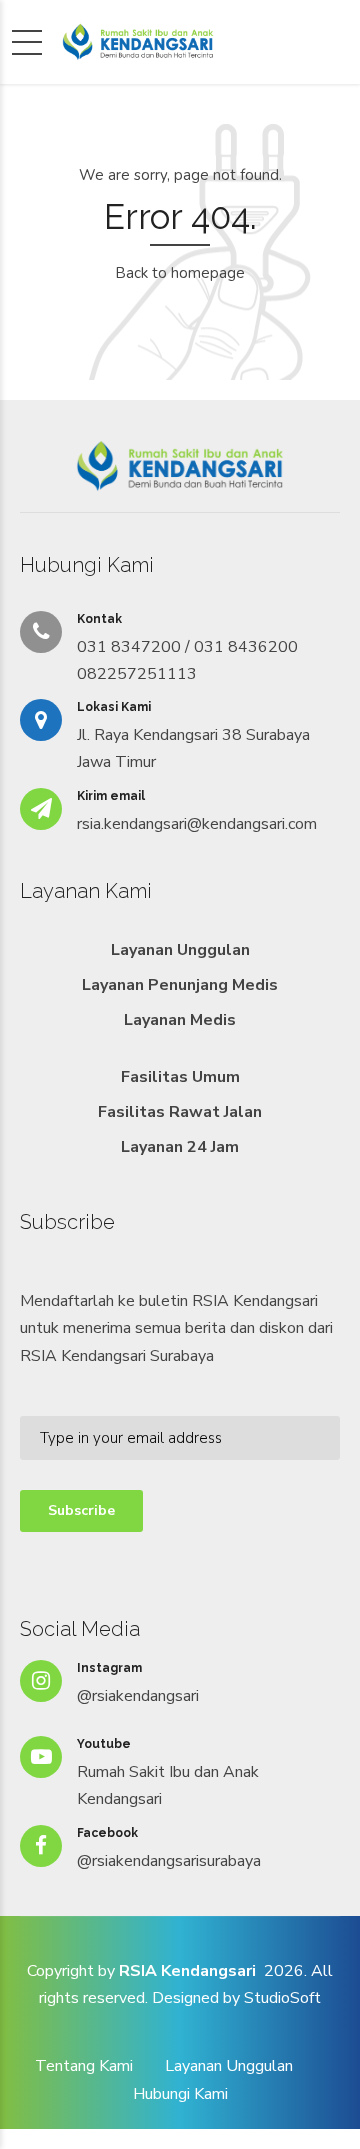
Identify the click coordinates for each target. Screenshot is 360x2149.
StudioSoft (282, 1998)
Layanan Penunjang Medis (180, 985)
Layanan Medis (180, 1020)
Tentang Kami (84, 2066)
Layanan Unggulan (180, 950)
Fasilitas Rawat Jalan (180, 1112)
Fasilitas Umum (180, 1077)
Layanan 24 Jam (180, 1147)
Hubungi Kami (180, 2094)
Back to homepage (180, 273)
